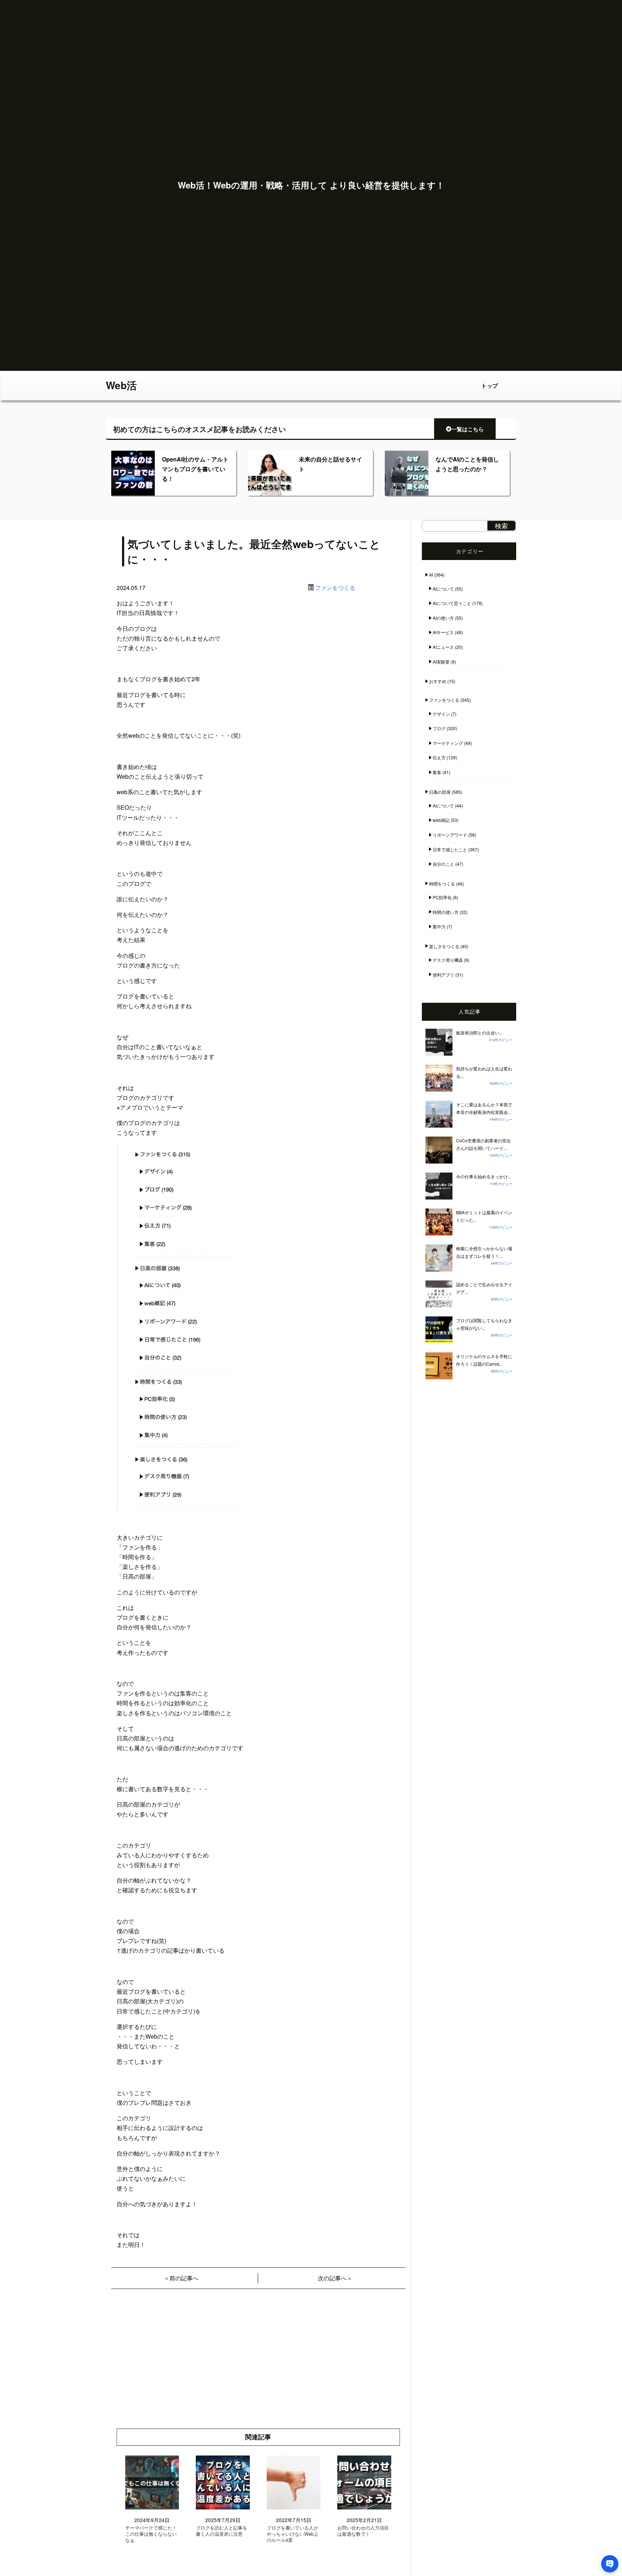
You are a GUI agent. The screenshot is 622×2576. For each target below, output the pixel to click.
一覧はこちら (468, 429)
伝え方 (439, 757)
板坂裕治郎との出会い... (479, 1032)
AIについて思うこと (452, 603)
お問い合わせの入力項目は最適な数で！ (363, 2531)
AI (431, 575)
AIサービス (443, 632)
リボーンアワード (450, 835)
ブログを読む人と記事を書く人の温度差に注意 (222, 2531)
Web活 (121, 385)
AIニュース (443, 647)
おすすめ (438, 681)
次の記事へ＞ (335, 2278)
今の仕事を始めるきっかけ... (484, 1176)
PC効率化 (442, 897)
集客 (437, 772)
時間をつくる (442, 884)
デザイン (441, 714)
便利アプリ (443, 975)
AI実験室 (441, 662)
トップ (490, 386)
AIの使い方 (443, 618)
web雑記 (441, 820)
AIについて (443, 589)
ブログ (439, 728)
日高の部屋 (440, 792)
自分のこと (443, 864)
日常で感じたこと (450, 849)
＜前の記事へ (181, 2278)
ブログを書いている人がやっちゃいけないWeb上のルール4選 (292, 2534)
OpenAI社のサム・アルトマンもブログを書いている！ (195, 469)
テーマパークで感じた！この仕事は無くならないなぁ (151, 2534)
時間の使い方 (446, 912)
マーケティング (448, 743)
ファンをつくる (335, 588)
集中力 (439, 926)
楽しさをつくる (444, 946)
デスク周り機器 (448, 960)
